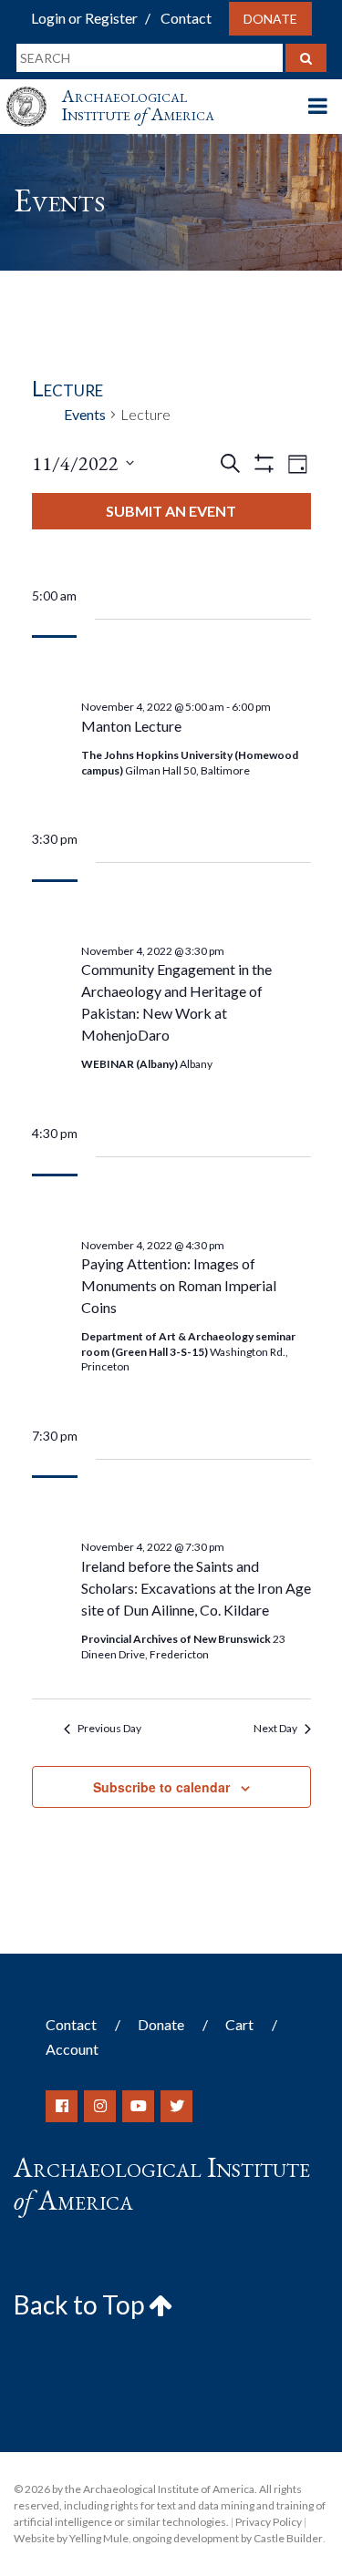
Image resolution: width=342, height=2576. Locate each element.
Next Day (275, 1728)
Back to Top (81, 2304)
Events (85, 414)
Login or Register (84, 18)
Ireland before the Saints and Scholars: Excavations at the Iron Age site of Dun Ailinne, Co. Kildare (196, 1588)
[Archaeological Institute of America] (34, 90)
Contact (186, 18)
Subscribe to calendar (161, 1787)
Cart (239, 2024)
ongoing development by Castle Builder (228, 2538)
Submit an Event (171, 511)
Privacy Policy (269, 2522)
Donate (270, 19)
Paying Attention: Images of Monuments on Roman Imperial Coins (179, 1285)
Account (72, 2049)
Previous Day (109, 1728)
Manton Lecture (131, 726)
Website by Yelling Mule (71, 2538)
